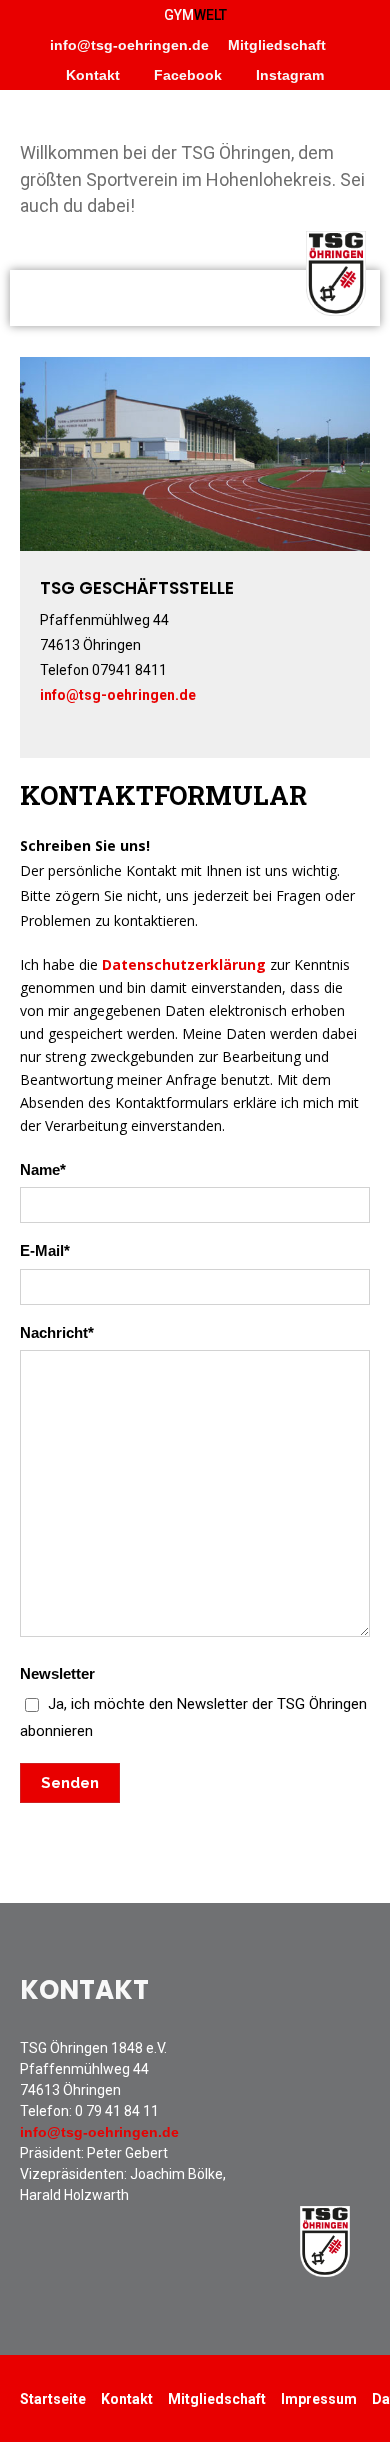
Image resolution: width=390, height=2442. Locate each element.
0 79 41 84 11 (117, 2111)
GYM (195, 15)
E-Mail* (45, 1250)
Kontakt (93, 75)
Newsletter (193, 1702)
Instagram (288, 75)
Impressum (319, 2399)
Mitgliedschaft (277, 45)
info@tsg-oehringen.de (129, 45)
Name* (43, 1169)
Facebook (186, 75)
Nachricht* (57, 1332)
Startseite (53, 2399)
